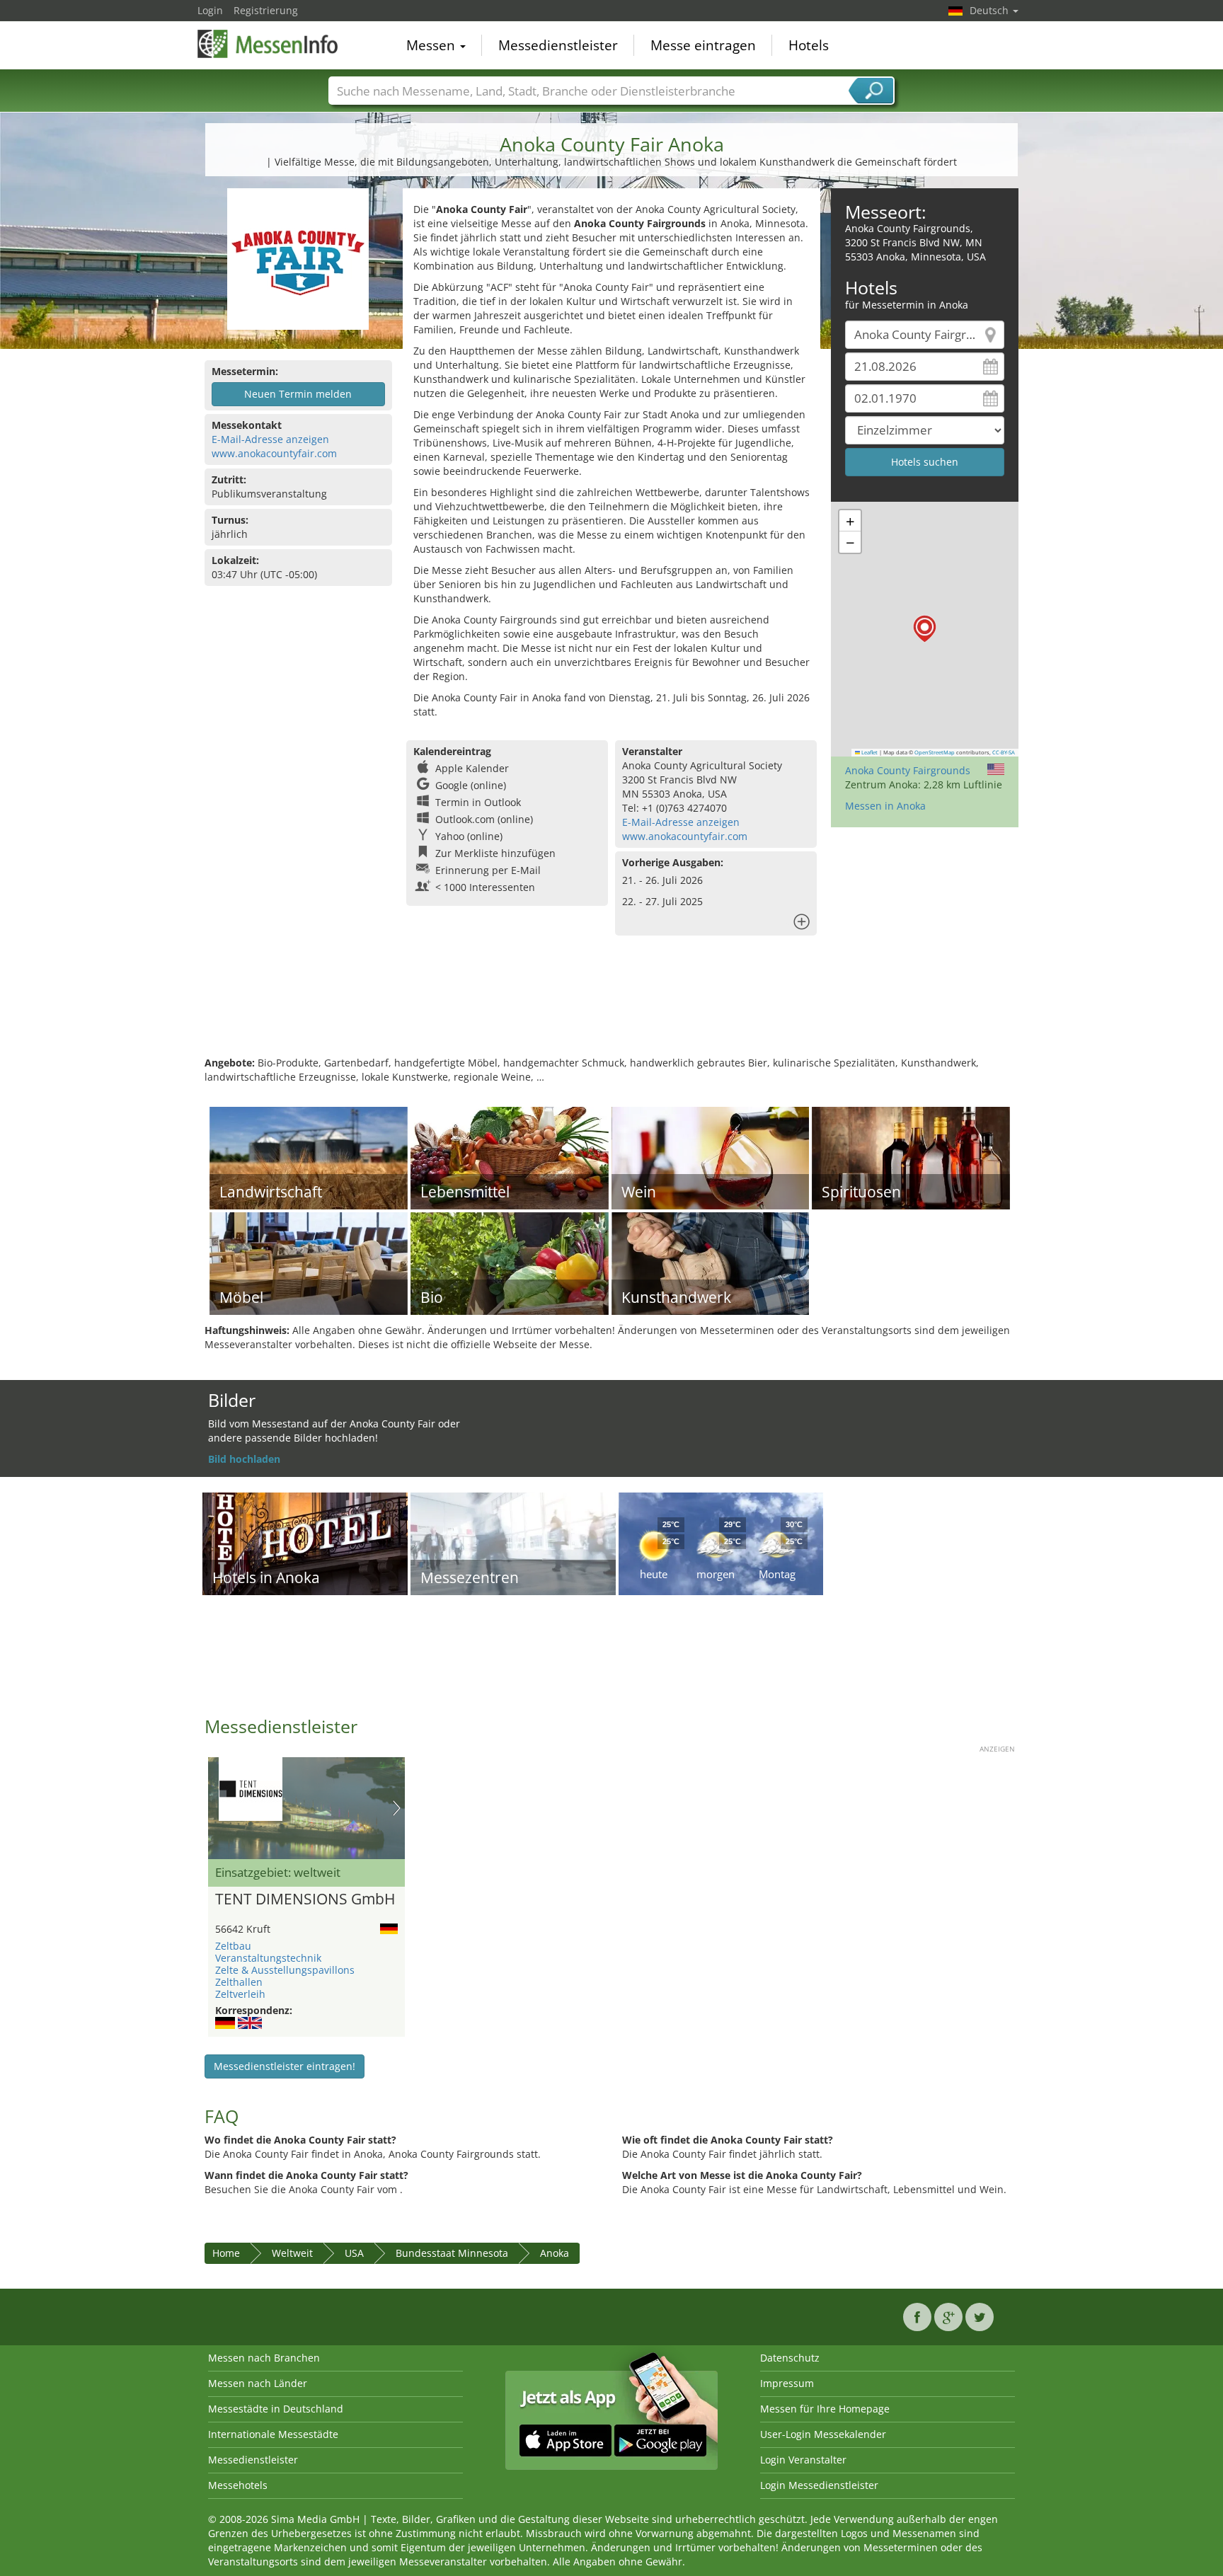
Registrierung (266, 10)
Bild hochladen (244, 1459)
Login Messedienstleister (819, 2485)
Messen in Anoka (885, 806)
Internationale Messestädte (273, 2434)
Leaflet (869, 752)
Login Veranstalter (803, 2460)
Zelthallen (239, 1982)
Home (226, 2253)
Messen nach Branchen (264, 2358)
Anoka (555, 2253)
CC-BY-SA (1004, 752)
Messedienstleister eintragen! (285, 2066)
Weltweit (292, 2253)
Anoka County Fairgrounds (908, 770)
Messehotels (238, 2485)
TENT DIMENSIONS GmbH (305, 1899)
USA (354, 2253)
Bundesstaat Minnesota (452, 2253)
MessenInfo (268, 44)
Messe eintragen (703, 45)
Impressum (787, 2383)
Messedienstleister (558, 45)
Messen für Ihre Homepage (825, 2409)
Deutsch (991, 10)
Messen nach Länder (258, 2383)
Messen (432, 45)
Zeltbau (233, 1946)
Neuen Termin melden (298, 394)
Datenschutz (790, 2358)
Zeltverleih (240, 1994)
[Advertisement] (611, 1010)
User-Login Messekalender (823, 2434)
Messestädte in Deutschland (276, 2409)
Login (210, 10)
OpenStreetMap (935, 752)
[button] (925, 629)
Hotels (809, 45)
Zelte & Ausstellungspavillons (285, 1970)
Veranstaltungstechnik (268, 1958)
